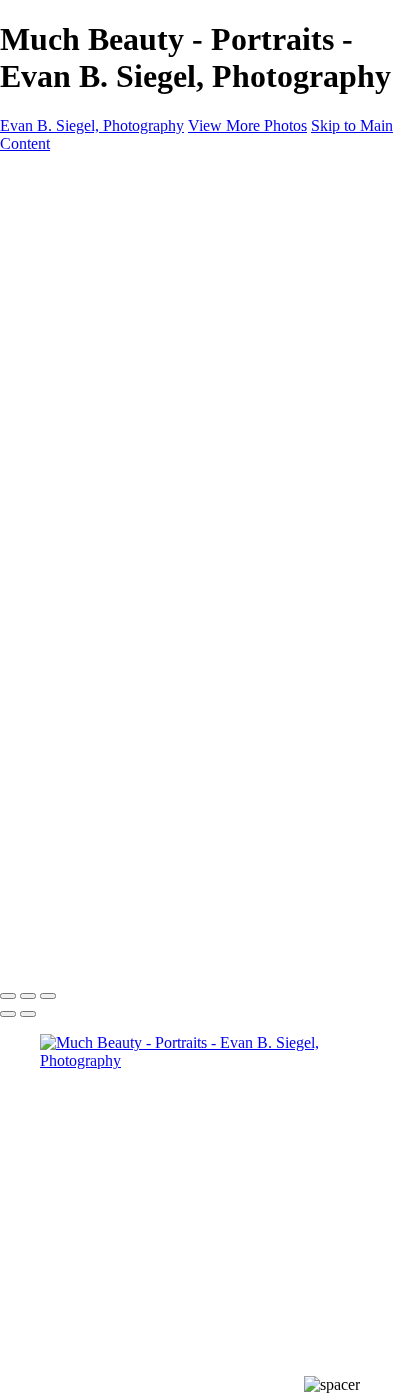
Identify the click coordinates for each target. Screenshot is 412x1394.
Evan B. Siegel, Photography (92, 125)
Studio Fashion (127, 337)
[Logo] (200, 177)
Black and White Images (157, 355)
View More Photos (247, 125)
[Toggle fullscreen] (28, 996)
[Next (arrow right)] (28, 1014)
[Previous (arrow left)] (8, 1014)
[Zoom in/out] (48, 996)
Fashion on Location (145, 319)
